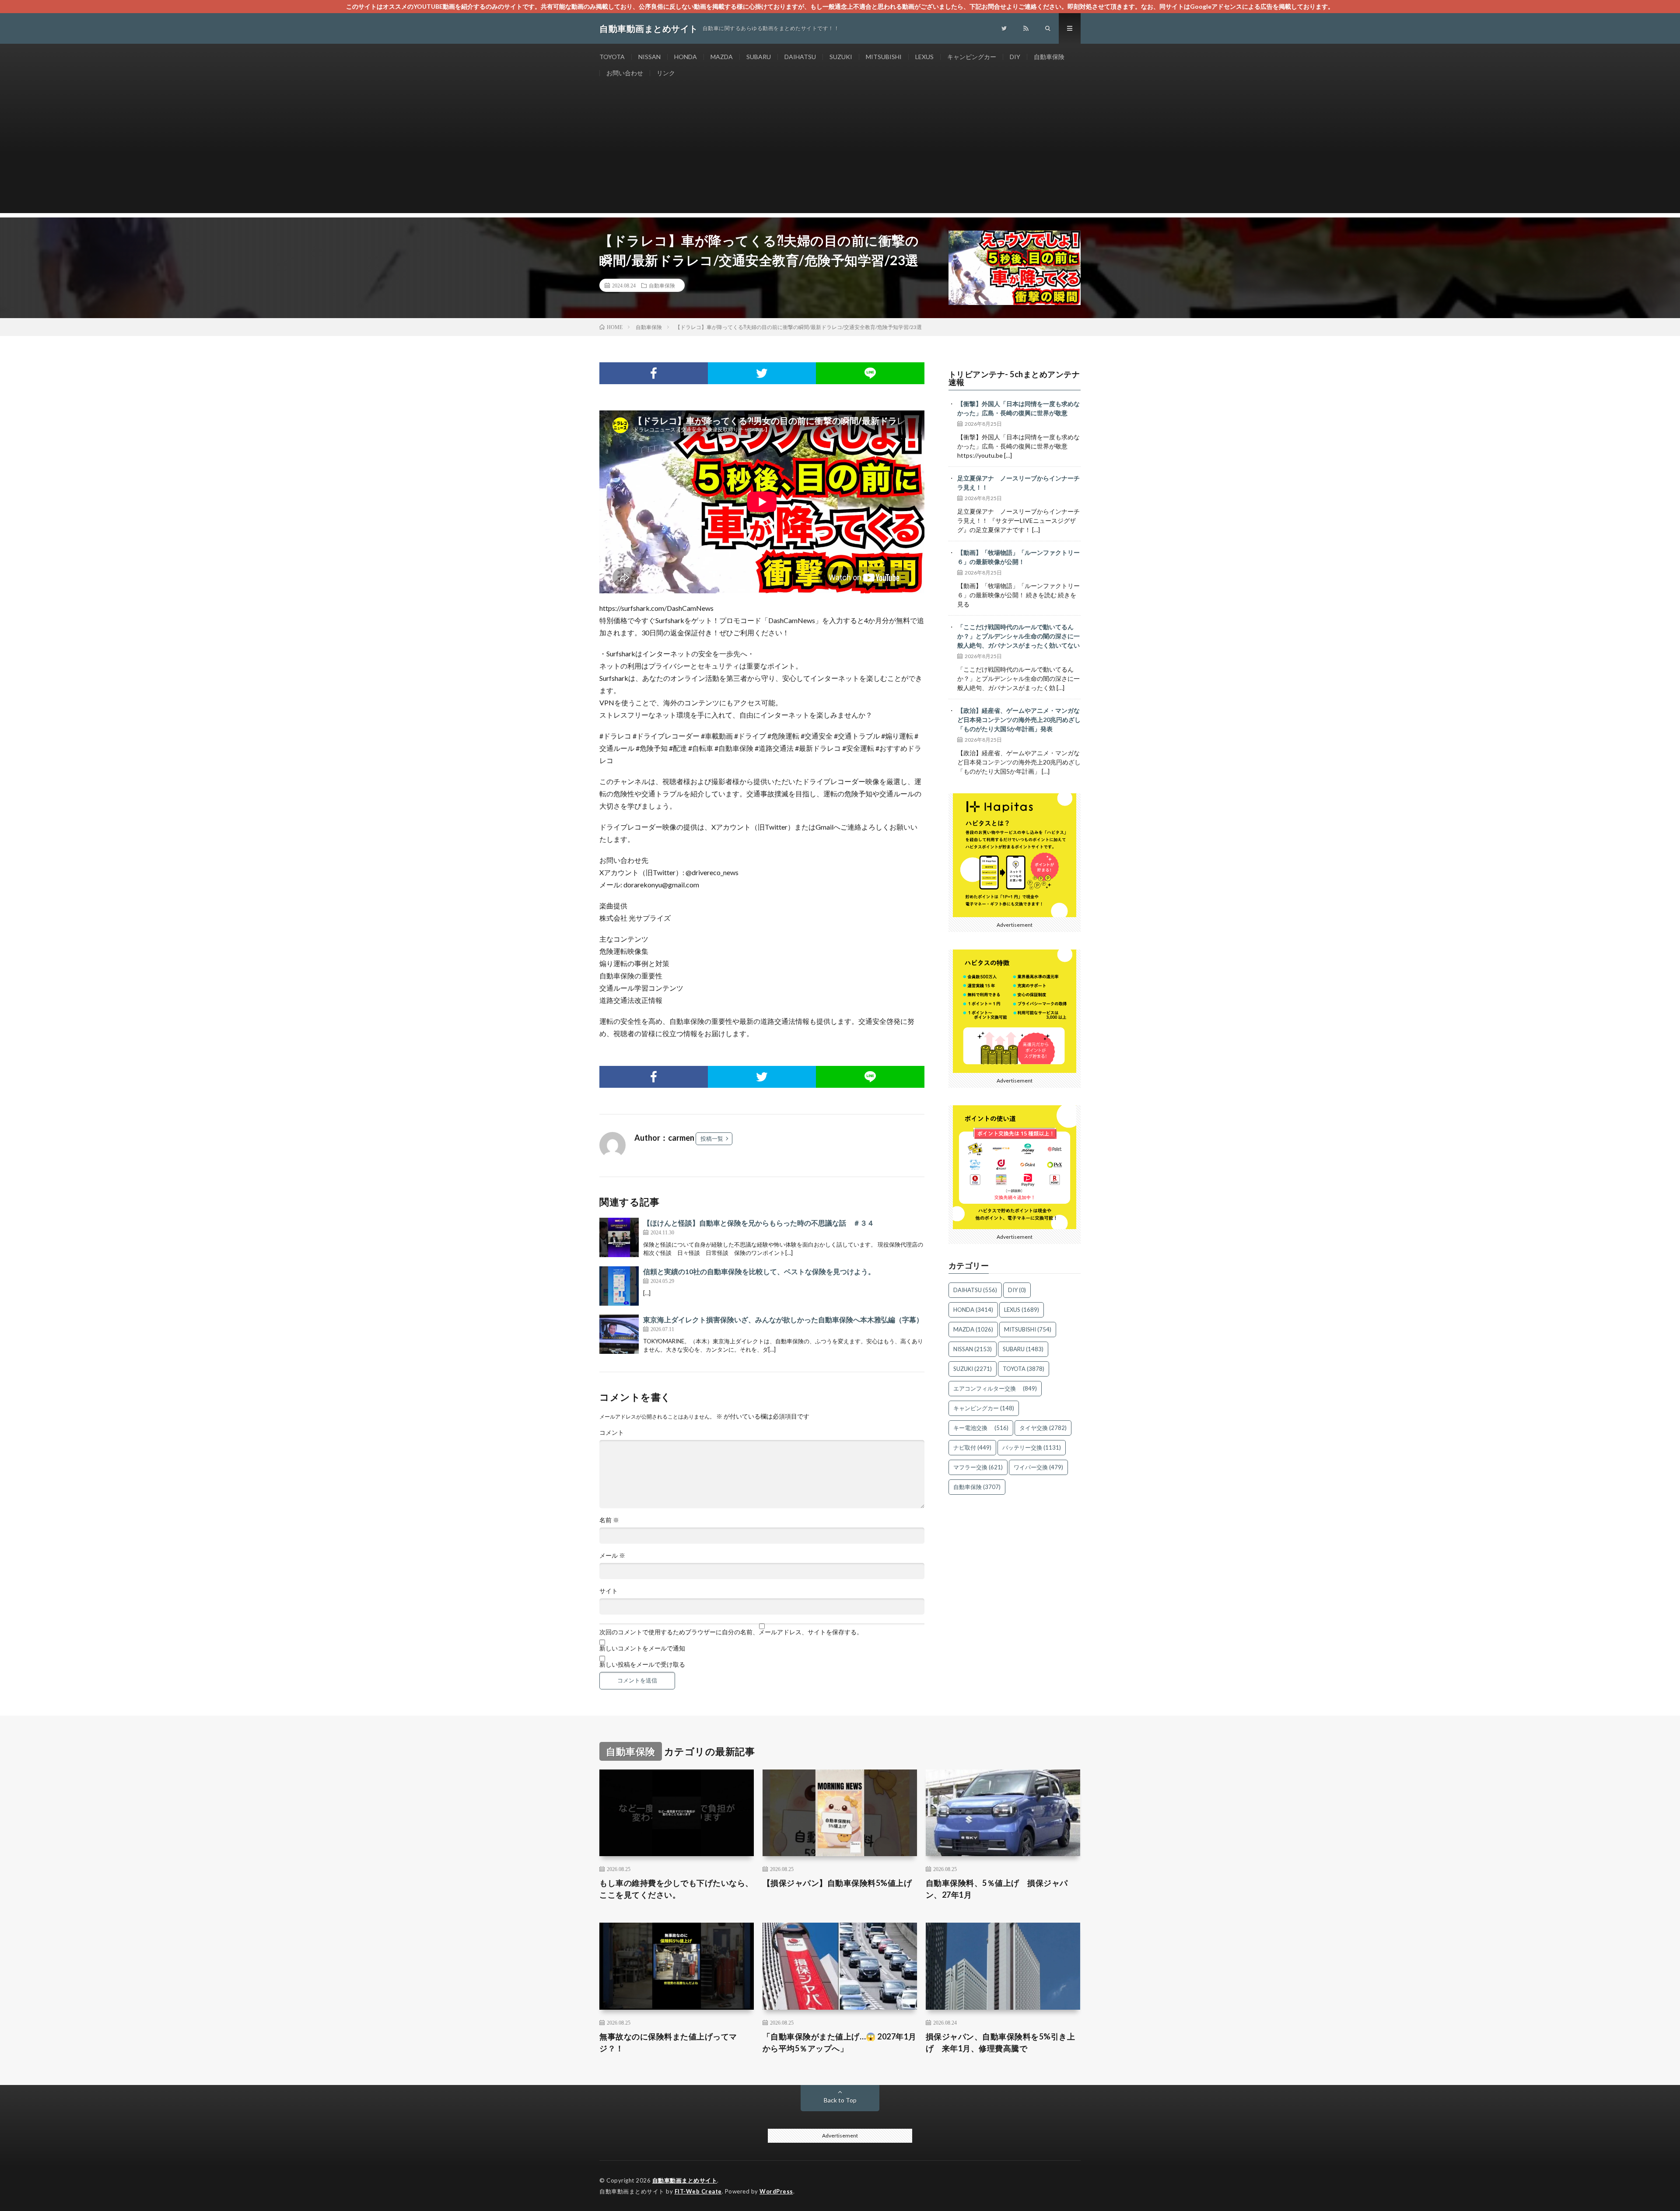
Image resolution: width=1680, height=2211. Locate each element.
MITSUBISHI (884, 57)
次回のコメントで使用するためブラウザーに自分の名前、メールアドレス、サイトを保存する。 (731, 1632)
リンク (666, 73)
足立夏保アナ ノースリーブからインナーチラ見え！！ (1018, 483)
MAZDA (722, 57)
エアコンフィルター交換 (995, 1388)
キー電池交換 (981, 1428)
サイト (609, 1591)
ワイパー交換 (1038, 1467)
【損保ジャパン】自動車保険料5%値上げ (837, 1883)
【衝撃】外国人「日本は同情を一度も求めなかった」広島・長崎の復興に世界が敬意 (1018, 408)
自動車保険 (1049, 57)
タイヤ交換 (1043, 1428)
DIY (1015, 57)
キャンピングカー (972, 57)
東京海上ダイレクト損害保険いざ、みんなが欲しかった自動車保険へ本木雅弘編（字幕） (783, 1319)
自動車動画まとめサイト (685, 2180)
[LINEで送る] (870, 373)
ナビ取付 (972, 1447)
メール (612, 1556)
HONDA (686, 57)
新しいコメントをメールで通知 (642, 1648)
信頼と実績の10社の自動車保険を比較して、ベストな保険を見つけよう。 (759, 1271)
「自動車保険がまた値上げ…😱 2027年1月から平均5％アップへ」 (840, 2042)
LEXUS (924, 57)
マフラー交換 (978, 1467)
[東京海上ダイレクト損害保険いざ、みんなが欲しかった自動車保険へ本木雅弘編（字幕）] (619, 1334)
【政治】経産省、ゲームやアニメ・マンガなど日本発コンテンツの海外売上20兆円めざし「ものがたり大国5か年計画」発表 (1019, 720)
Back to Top (840, 2100)
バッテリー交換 (1032, 1447)
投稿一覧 (712, 1139)
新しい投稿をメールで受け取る (642, 1664)
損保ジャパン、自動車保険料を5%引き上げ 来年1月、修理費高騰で (1001, 2042)
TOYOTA (612, 57)
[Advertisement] (840, 152)
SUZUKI (841, 57)
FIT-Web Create (698, 2191)
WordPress (776, 2191)
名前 (609, 1520)
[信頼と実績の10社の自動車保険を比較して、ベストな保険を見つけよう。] (619, 1286)
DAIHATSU (800, 57)
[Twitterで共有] (762, 373)
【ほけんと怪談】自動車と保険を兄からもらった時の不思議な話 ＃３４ (759, 1223)
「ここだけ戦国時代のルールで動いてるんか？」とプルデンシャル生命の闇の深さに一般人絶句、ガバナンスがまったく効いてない (1018, 636)
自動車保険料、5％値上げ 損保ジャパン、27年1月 (997, 1889)
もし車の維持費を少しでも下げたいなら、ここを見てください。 (676, 1889)
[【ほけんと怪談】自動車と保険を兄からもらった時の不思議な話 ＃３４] (619, 1237)
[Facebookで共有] (654, 373)
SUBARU (759, 57)
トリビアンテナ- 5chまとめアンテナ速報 (1014, 378)
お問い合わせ (625, 73)
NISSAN (649, 57)
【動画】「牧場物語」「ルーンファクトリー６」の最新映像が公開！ (1018, 557)
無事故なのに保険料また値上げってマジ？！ (668, 2042)
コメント (612, 1433)
